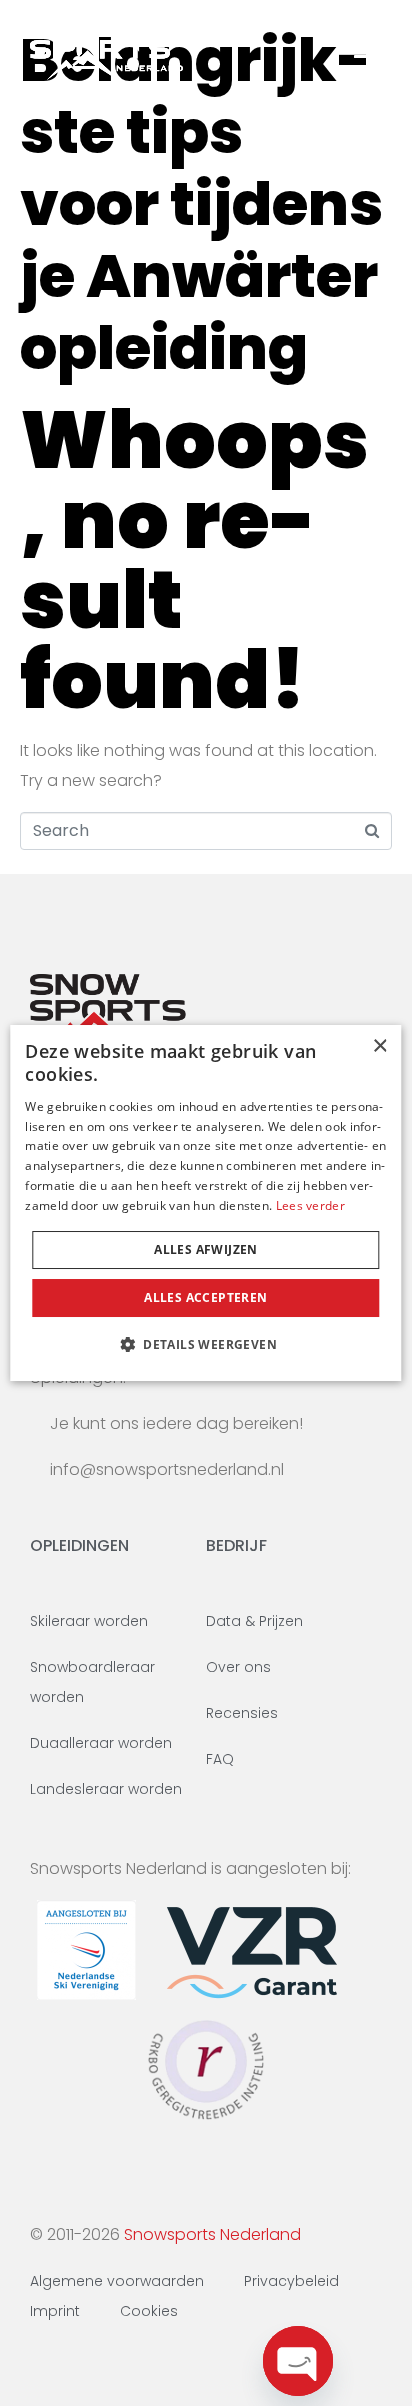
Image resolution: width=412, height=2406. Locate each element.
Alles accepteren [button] (205, 1297)
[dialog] (205, 1203)
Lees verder (310, 1205)
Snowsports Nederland (212, 2234)
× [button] (379, 1046)
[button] (206, 1344)
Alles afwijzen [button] (206, 1249)
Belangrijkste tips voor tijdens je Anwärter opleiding (201, 204)
